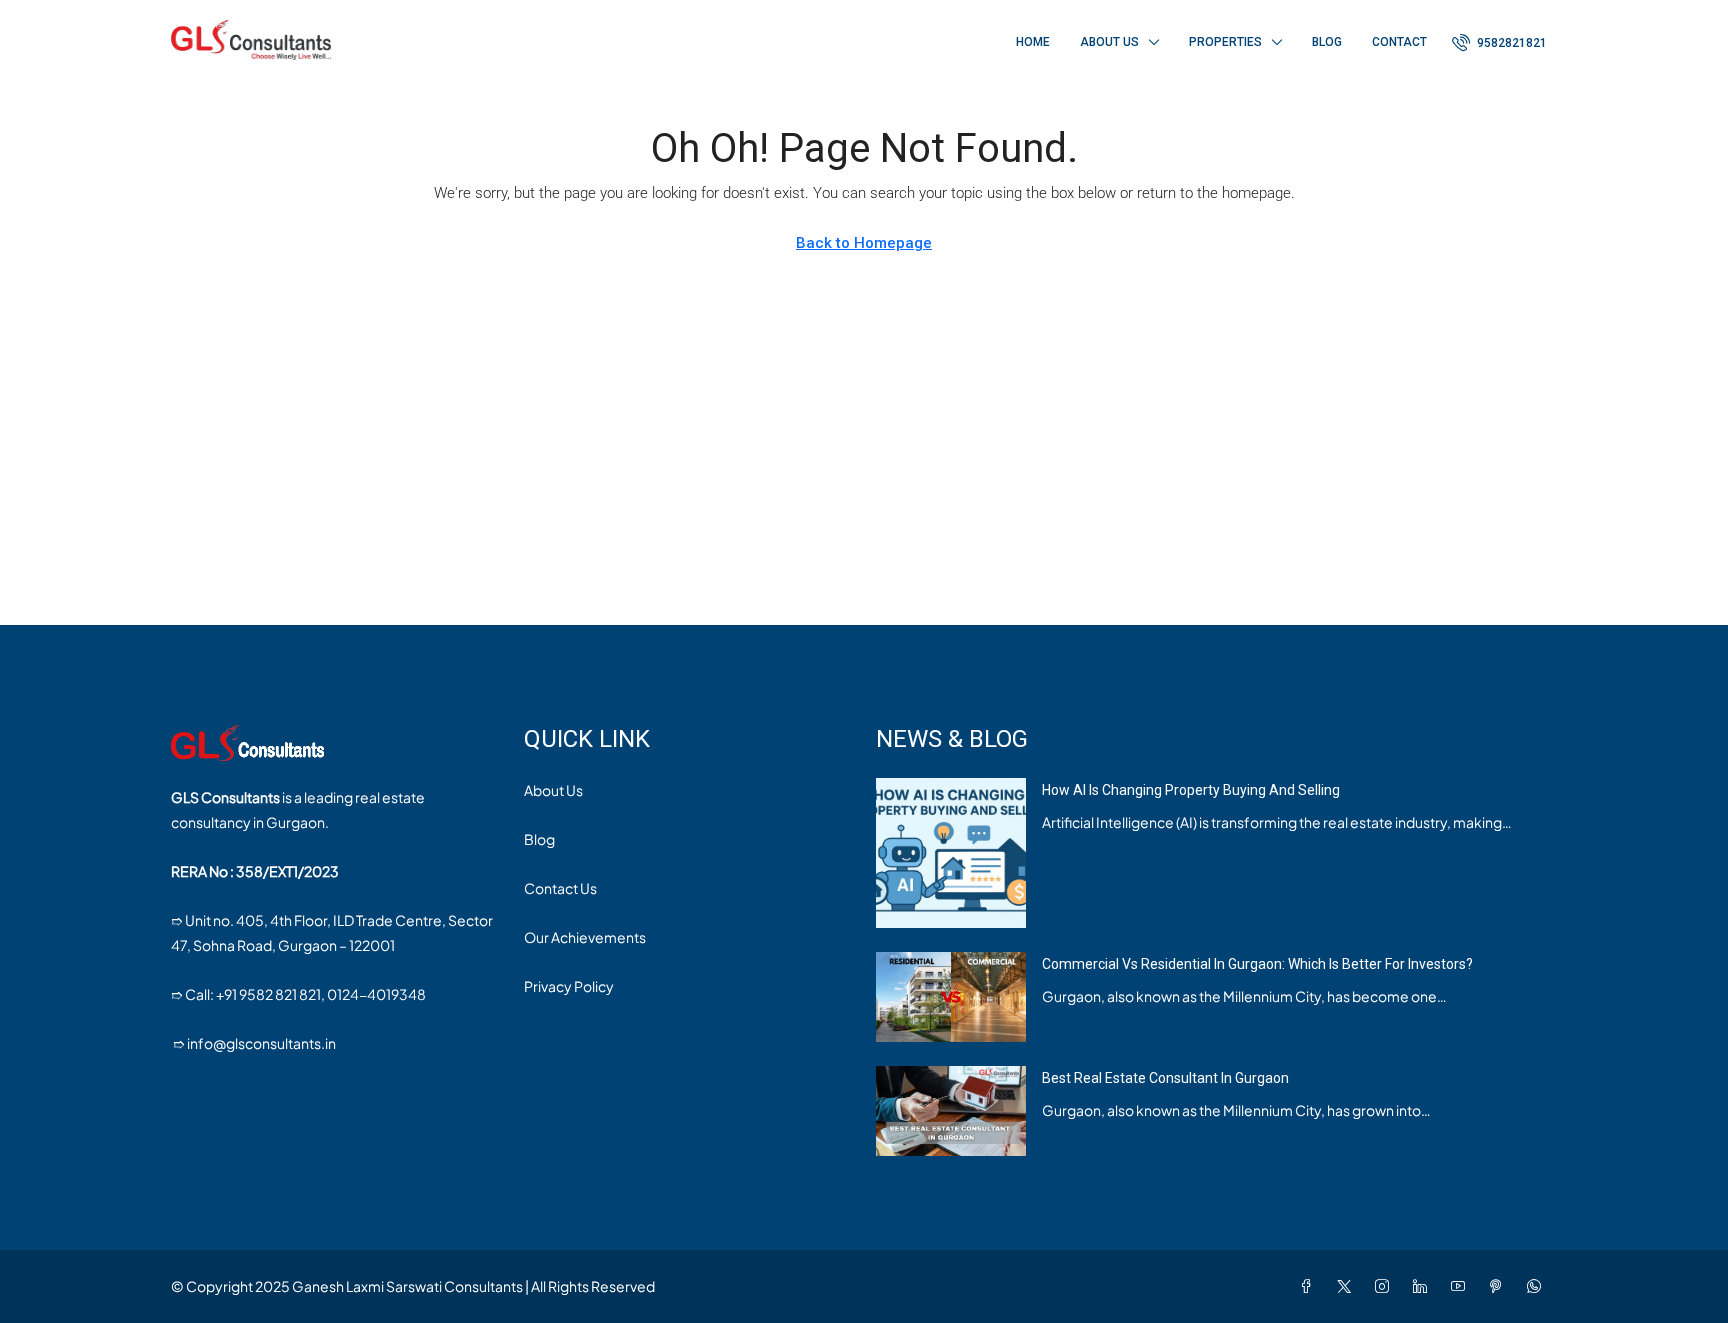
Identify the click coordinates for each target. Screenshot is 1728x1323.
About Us (1109, 42)
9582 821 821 (280, 994)
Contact (1399, 42)
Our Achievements (585, 937)
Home (1033, 42)
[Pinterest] (1500, 1286)
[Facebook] (1310, 1286)
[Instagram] (1386, 1286)
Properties (1225, 42)
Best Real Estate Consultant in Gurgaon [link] (1165, 1078)
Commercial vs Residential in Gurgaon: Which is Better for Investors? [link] (1257, 964)
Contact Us (560, 888)
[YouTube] (1462, 1286)
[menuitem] (1499, 43)
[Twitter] (1348, 1286)
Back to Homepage (864, 243)
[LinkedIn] (1424, 1286)
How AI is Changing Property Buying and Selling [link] (1191, 790)
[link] (951, 851)
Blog (1327, 42)
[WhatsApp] (1538, 1286)
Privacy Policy (569, 986)
